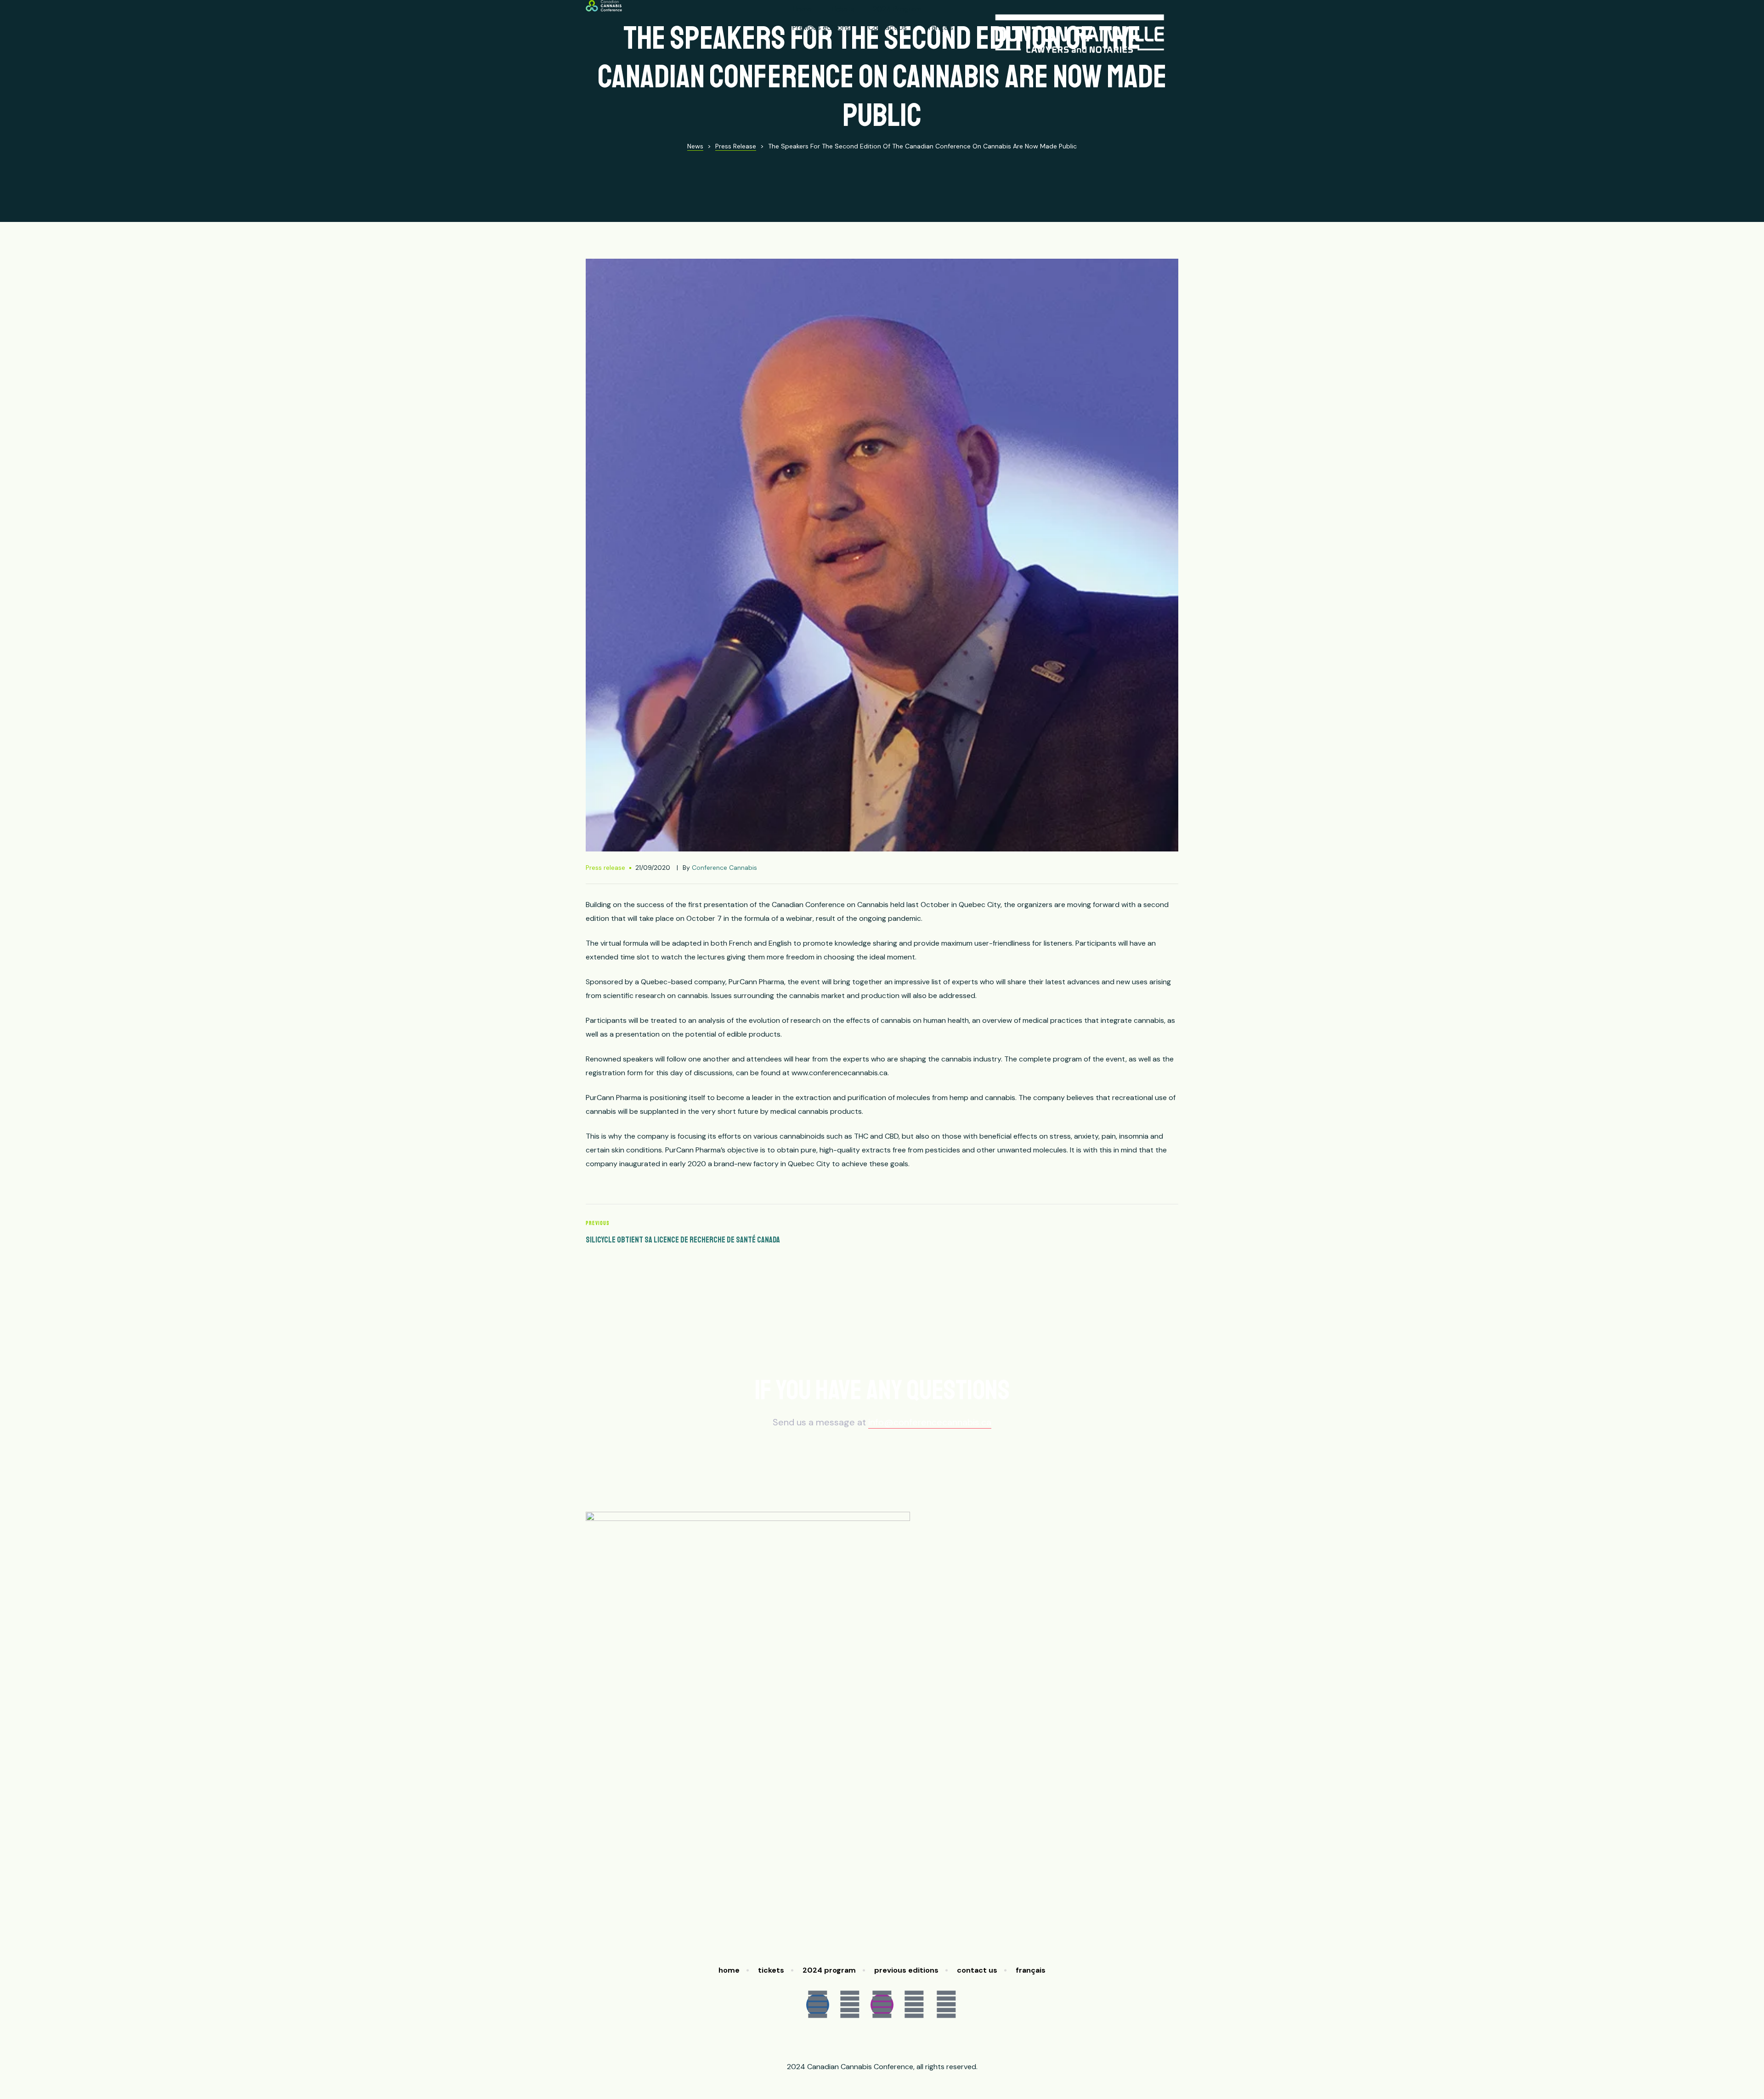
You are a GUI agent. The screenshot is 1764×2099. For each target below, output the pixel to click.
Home (802, 9)
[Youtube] (914, 2005)
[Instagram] (882, 2005)
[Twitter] (850, 2005)
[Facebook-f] (818, 2005)
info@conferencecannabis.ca (930, 1422)
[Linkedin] (946, 2005)
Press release (605, 868)
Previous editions (821, 27)
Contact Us (888, 27)
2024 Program (897, 9)
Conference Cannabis (724, 868)
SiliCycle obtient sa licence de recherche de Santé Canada (732, 1233)
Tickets (842, 9)
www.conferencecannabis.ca (840, 1073)
